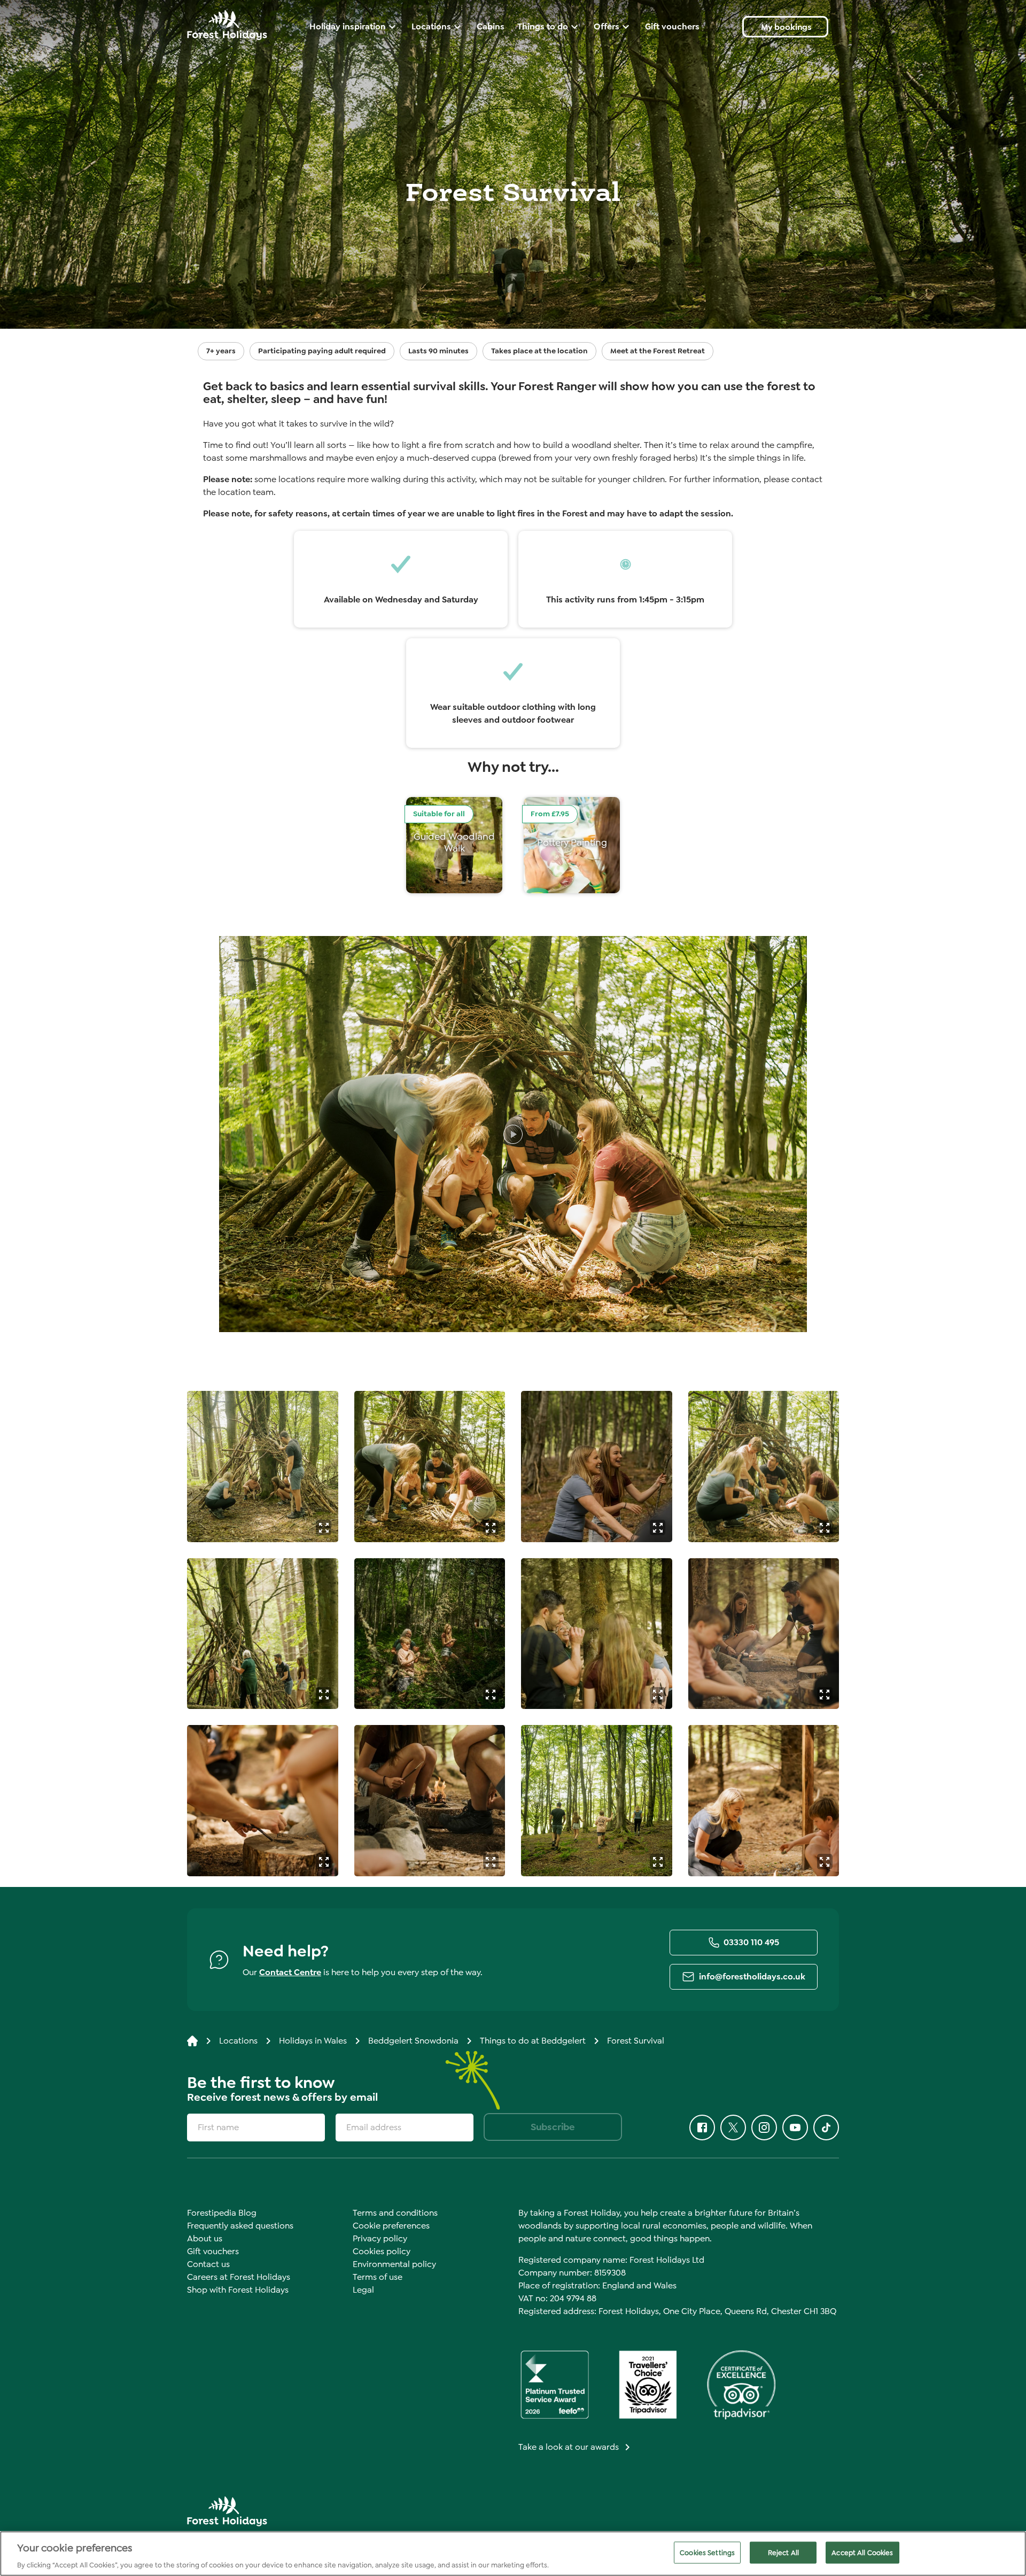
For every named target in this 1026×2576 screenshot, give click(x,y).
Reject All (783, 2552)
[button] (324, 1527)
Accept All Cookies (862, 2552)
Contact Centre (290, 1972)
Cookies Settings (707, 2552)
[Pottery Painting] (572, 845)
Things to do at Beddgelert (533, 2041)
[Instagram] (764, 2128)
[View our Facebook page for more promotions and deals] (702, 2128)
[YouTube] (795, 2128)
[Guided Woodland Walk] (454, 845)
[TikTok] (826, 2128)
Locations (238, 2041)
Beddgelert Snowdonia (413, 2041)
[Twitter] (733, 2128)
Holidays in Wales (313, 2041)
